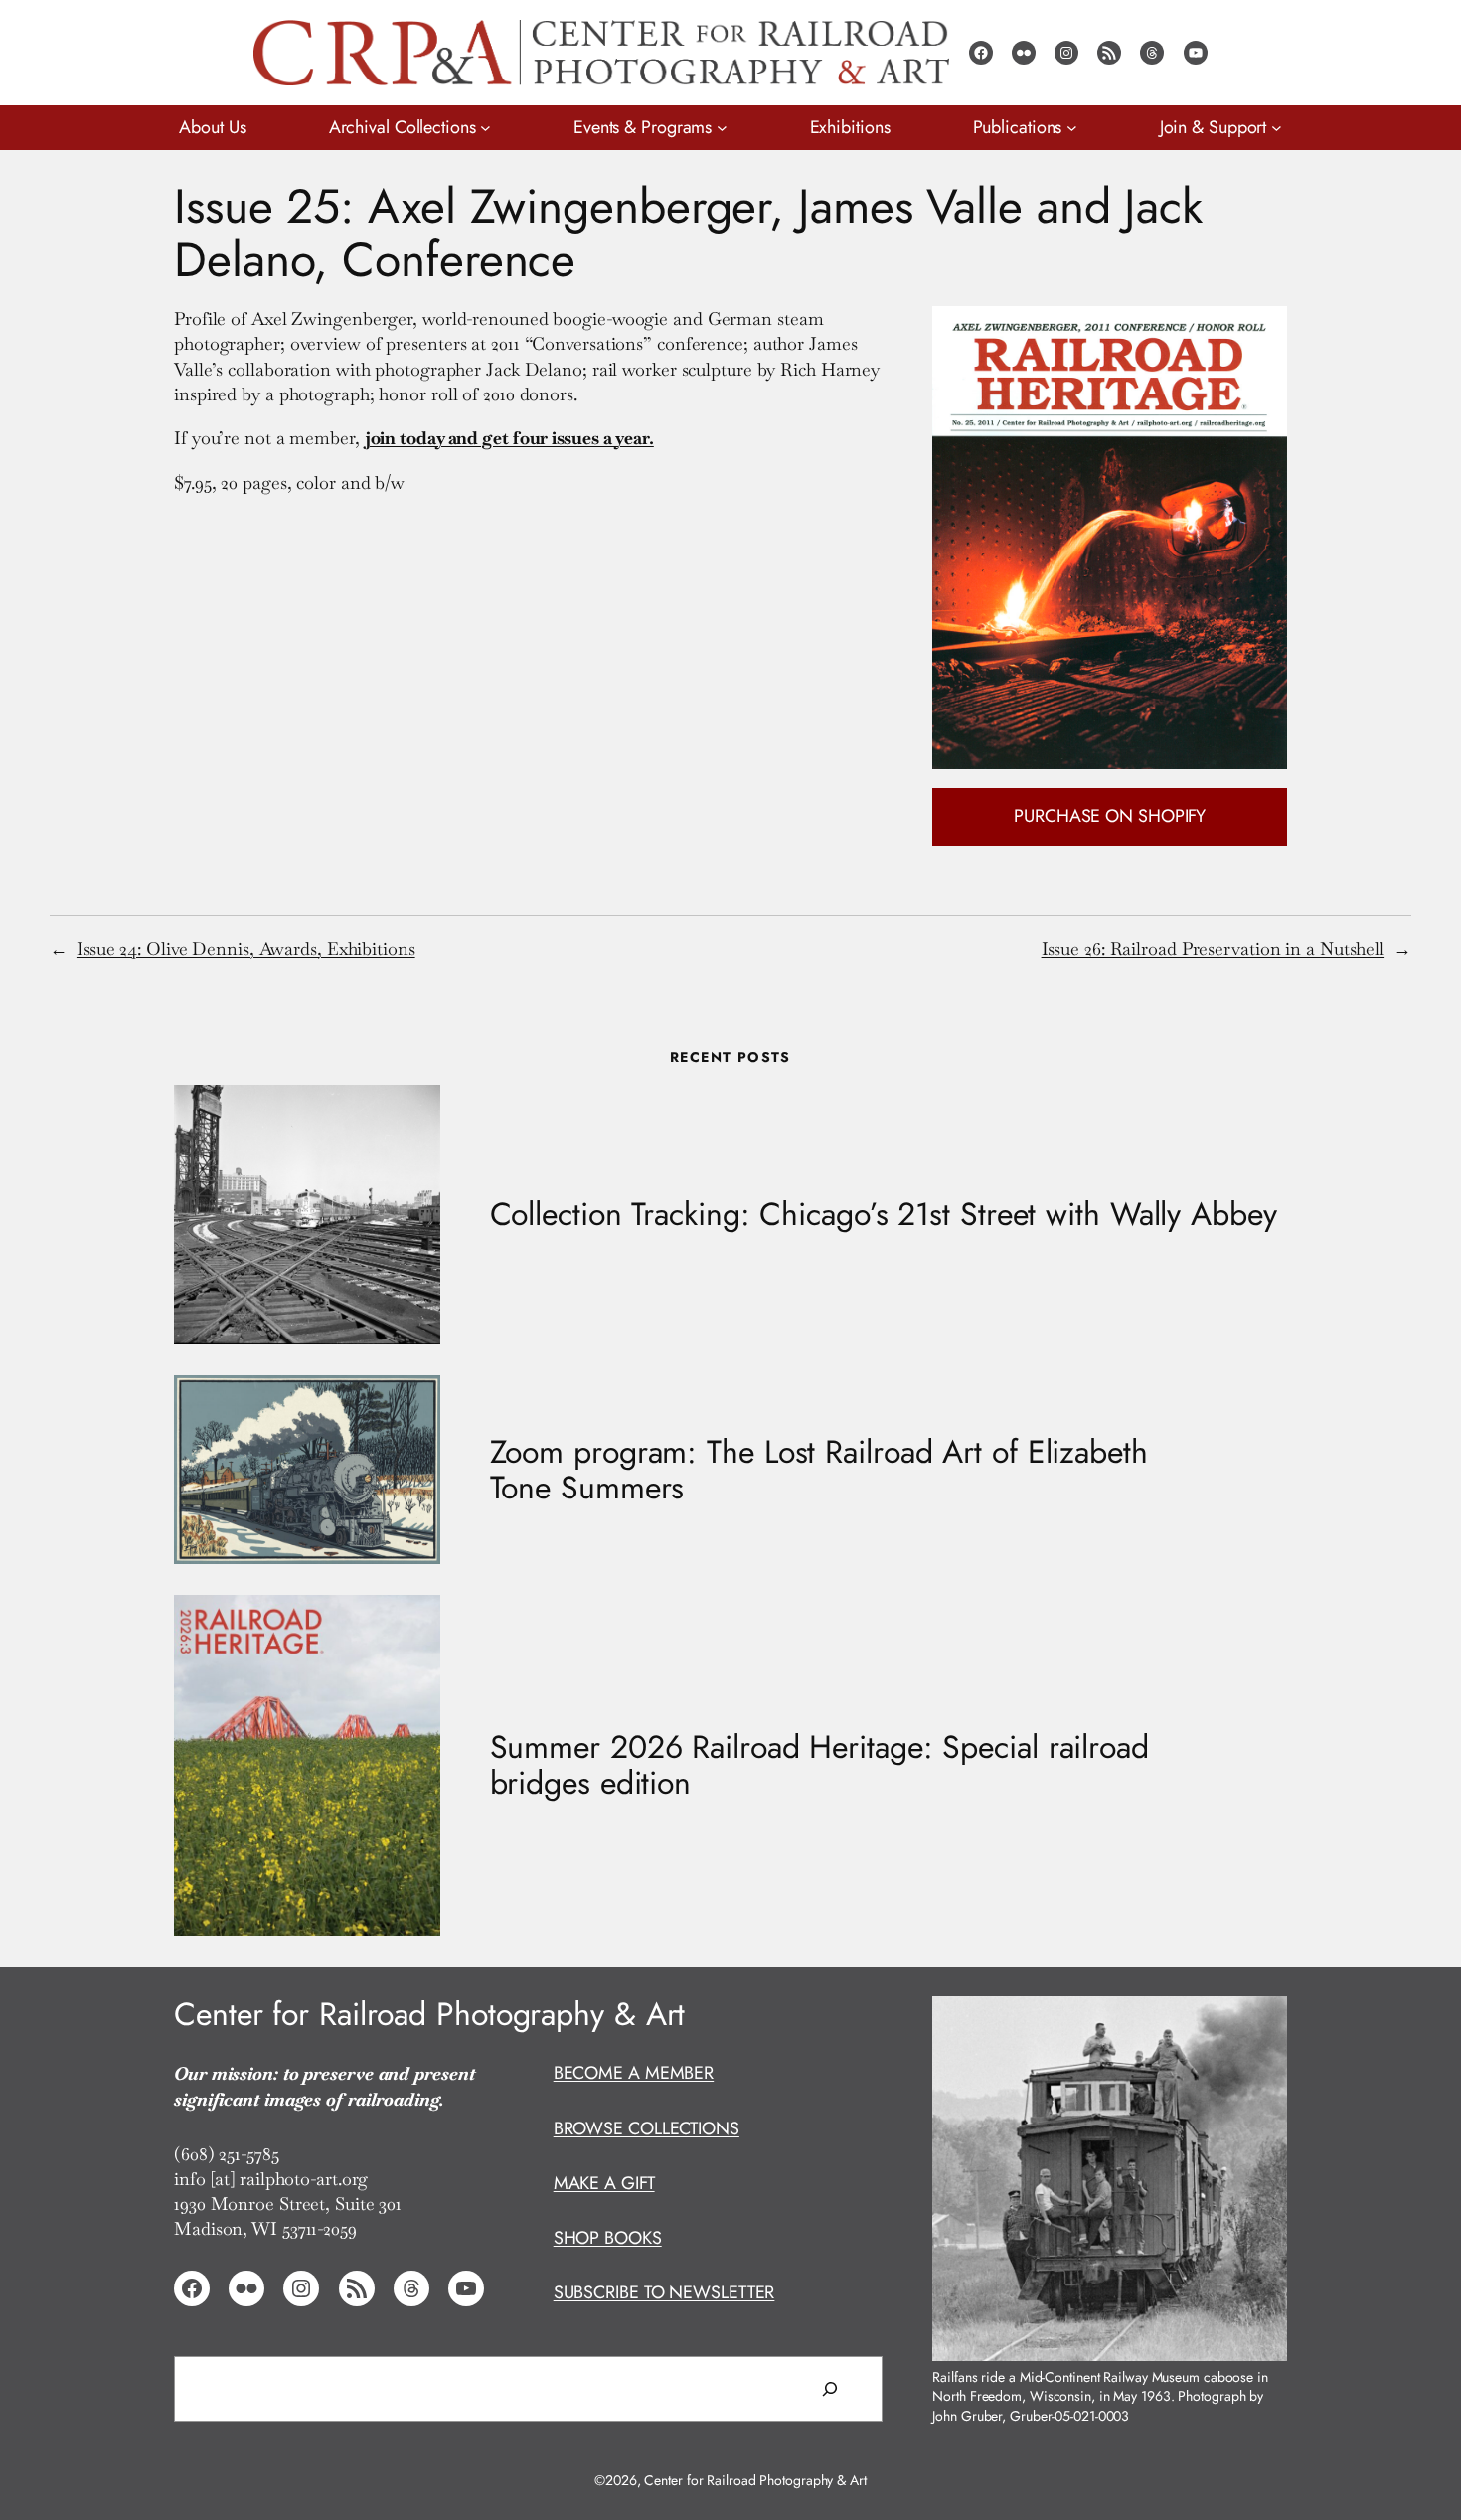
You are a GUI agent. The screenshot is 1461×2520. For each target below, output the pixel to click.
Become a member (634, 2073)
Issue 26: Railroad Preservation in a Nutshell (1214, 948)
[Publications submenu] (1072, 128)
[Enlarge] (1261, 2021)
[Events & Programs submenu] (722, 128)
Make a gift (604, 2183)
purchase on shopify (1110, 816)
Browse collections (647, 2128)
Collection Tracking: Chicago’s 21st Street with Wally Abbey (884, 1214)
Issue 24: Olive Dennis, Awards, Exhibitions (246, 948)
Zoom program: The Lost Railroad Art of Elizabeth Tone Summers (819, 1470)
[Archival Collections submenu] (486, 128)
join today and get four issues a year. (509, 438)
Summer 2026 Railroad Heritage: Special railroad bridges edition (819, 1765)
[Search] (830, 2389)
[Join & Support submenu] (1277, 128)
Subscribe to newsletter (664, 2292)
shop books (608, 2238)
